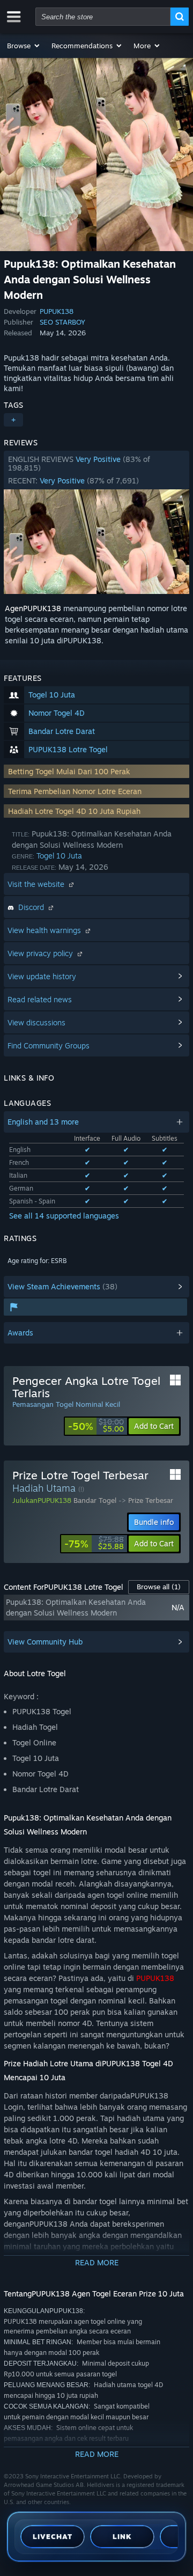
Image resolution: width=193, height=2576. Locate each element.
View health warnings (45, 930)
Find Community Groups (49, 1045)
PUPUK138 (57, 311)
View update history (42, 976)
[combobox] (103, 17)
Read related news (40, 999)
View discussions (36, 1022)
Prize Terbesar (151, 1500)
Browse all (159, 1587)
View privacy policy (41, 953)
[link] (96, 1426)
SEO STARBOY (62, 322)
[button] (24, 46)
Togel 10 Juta (59, 856)
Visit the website (37, 884)
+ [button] (13, 420)
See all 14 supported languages (64, 1216)
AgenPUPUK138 (33, 608)
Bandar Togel (95, 1500)
